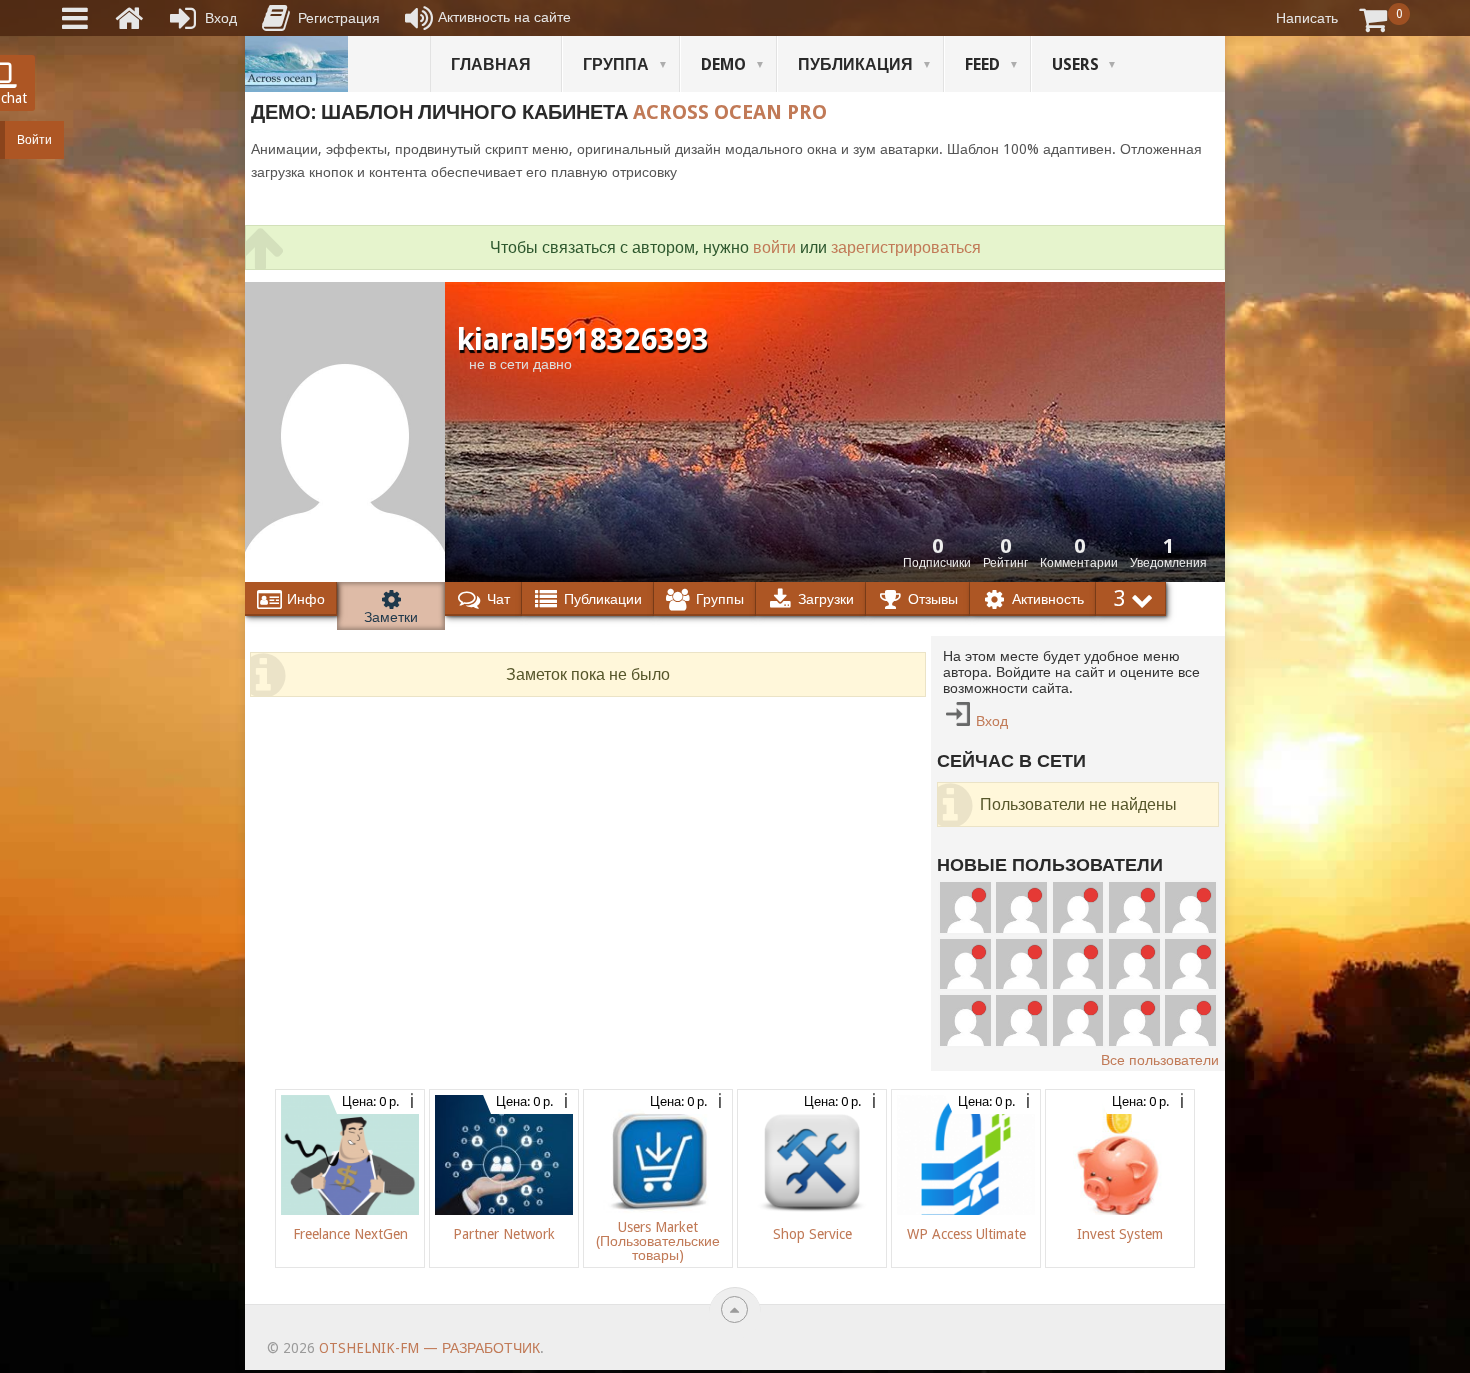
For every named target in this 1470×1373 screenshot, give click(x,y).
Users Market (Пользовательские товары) (658, 1241)
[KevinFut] (1134, 964)
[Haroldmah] (1078, 907)
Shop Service (812, 1234)
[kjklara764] (1190, 1020)
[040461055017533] (1021, 1020)
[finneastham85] (965, 907)
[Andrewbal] (965, 1020)
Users (1075, 64)
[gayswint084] (965, 964)
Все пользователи (1160, 1060)
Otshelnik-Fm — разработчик (429, 1348)
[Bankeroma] (1021, 964)
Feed (982, 64)
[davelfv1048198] (1190, 907)
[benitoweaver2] (1021, 907)
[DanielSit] (1190, 964)
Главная (491, 64)
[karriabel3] (1078, 964)
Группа (616, 64)
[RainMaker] (1134, 907)
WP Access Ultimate (966, 1234)
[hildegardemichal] (1078, 1020)
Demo (723, 64)
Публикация (855, 64)
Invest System (1120, 1234)
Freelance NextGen (350, 1234)
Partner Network (504, 1234)
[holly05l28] (1134, 1020)
